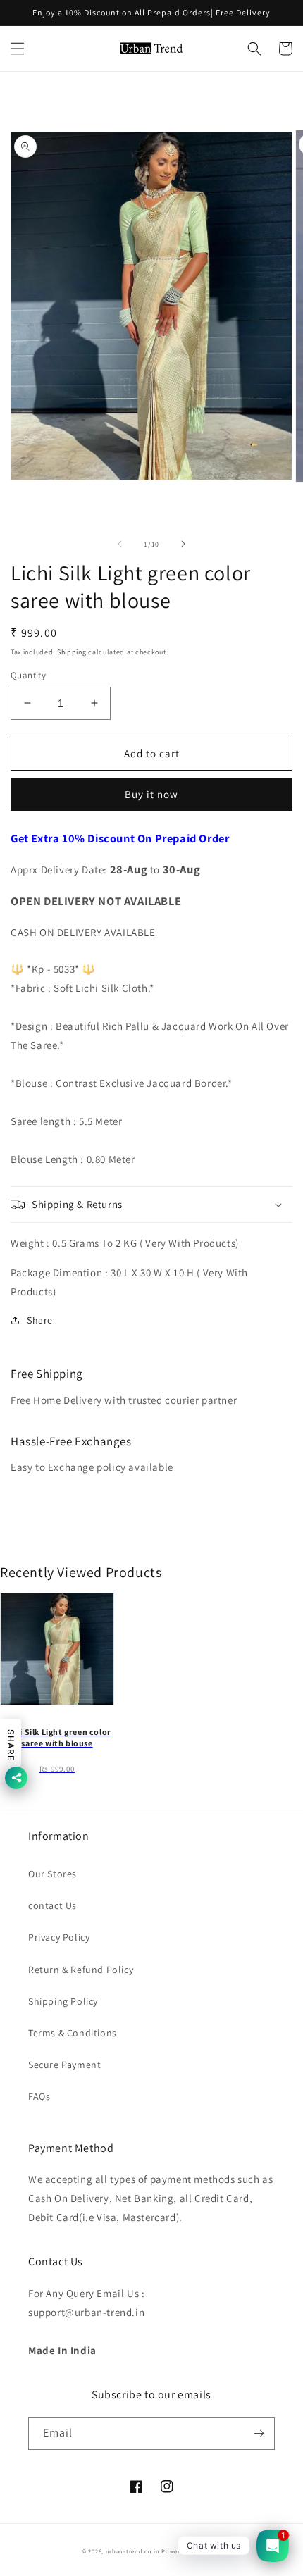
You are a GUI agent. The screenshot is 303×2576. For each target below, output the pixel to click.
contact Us (52, 1905)
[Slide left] (120, 544)
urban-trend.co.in (133, 2551)
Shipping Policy (63, 2001)
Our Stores (52, 1874)
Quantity (28, 675)
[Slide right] (183, 544)
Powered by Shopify (191, 2551)
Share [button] (40, 1320)
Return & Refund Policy (81, 1970)
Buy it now (151, 794)
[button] (18, 49)
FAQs (39, 2096)
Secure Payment (64, 2065)
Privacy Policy (59, 1937)
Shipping (72, 652)
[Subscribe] (259, 2433)
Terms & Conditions (73, 2033)
